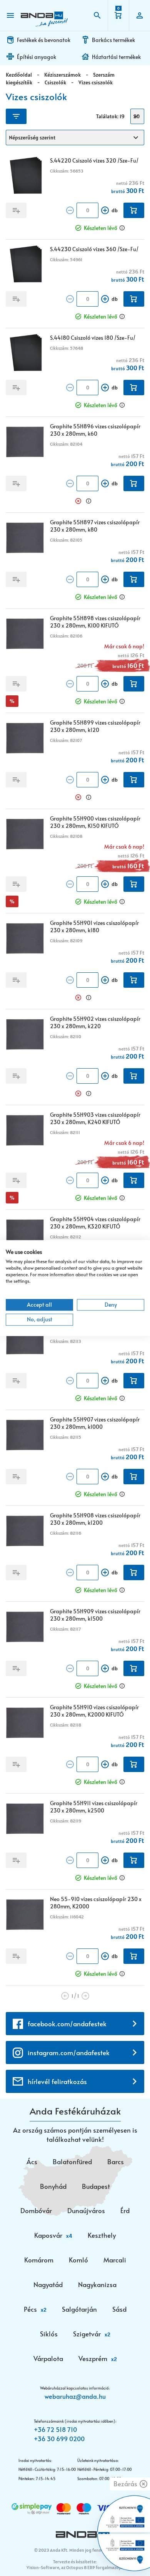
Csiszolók (55, 82)
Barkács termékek (113, 40)
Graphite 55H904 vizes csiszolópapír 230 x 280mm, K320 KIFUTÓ (95, 1223)
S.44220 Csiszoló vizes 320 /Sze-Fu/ (94, 160)
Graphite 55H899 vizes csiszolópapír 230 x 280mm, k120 (95, 726)
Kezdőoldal (19, 75)
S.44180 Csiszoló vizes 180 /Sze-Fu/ (93, 338)
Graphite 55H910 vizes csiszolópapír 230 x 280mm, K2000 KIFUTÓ (94, 1711)
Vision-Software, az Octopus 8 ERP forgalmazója (74, 2567)
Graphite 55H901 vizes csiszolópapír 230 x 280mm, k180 (94, 926)
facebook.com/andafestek (67, 2024)
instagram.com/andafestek (69, 2052)
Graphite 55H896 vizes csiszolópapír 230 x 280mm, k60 (95, 430)
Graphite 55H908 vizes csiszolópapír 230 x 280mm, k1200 (95, 1519)
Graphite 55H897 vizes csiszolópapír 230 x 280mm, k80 (95, 526)
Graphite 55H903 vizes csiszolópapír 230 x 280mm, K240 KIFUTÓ (95, 1118)
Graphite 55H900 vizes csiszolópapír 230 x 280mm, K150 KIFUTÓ (95, 822)
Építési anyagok (37, 57)
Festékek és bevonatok (44, 40)
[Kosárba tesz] (134, 210)
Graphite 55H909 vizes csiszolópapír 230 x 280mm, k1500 (95, 1615)
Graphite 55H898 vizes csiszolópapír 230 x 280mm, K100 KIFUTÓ (95, 622)
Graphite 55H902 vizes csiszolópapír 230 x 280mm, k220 (95, 1022)
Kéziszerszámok (62, 75)
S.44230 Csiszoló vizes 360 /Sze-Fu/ (94, 249)
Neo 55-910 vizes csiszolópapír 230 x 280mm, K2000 (96, 1903)
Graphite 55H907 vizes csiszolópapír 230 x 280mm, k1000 (95, 1423)
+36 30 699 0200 (59, 2438)
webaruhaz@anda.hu (75, 2396)
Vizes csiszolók (96, 82)
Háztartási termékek (116, 57)
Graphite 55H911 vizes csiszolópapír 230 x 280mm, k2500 (94, 1807)
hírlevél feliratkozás (57, 2081)
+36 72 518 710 (55, 2429)
